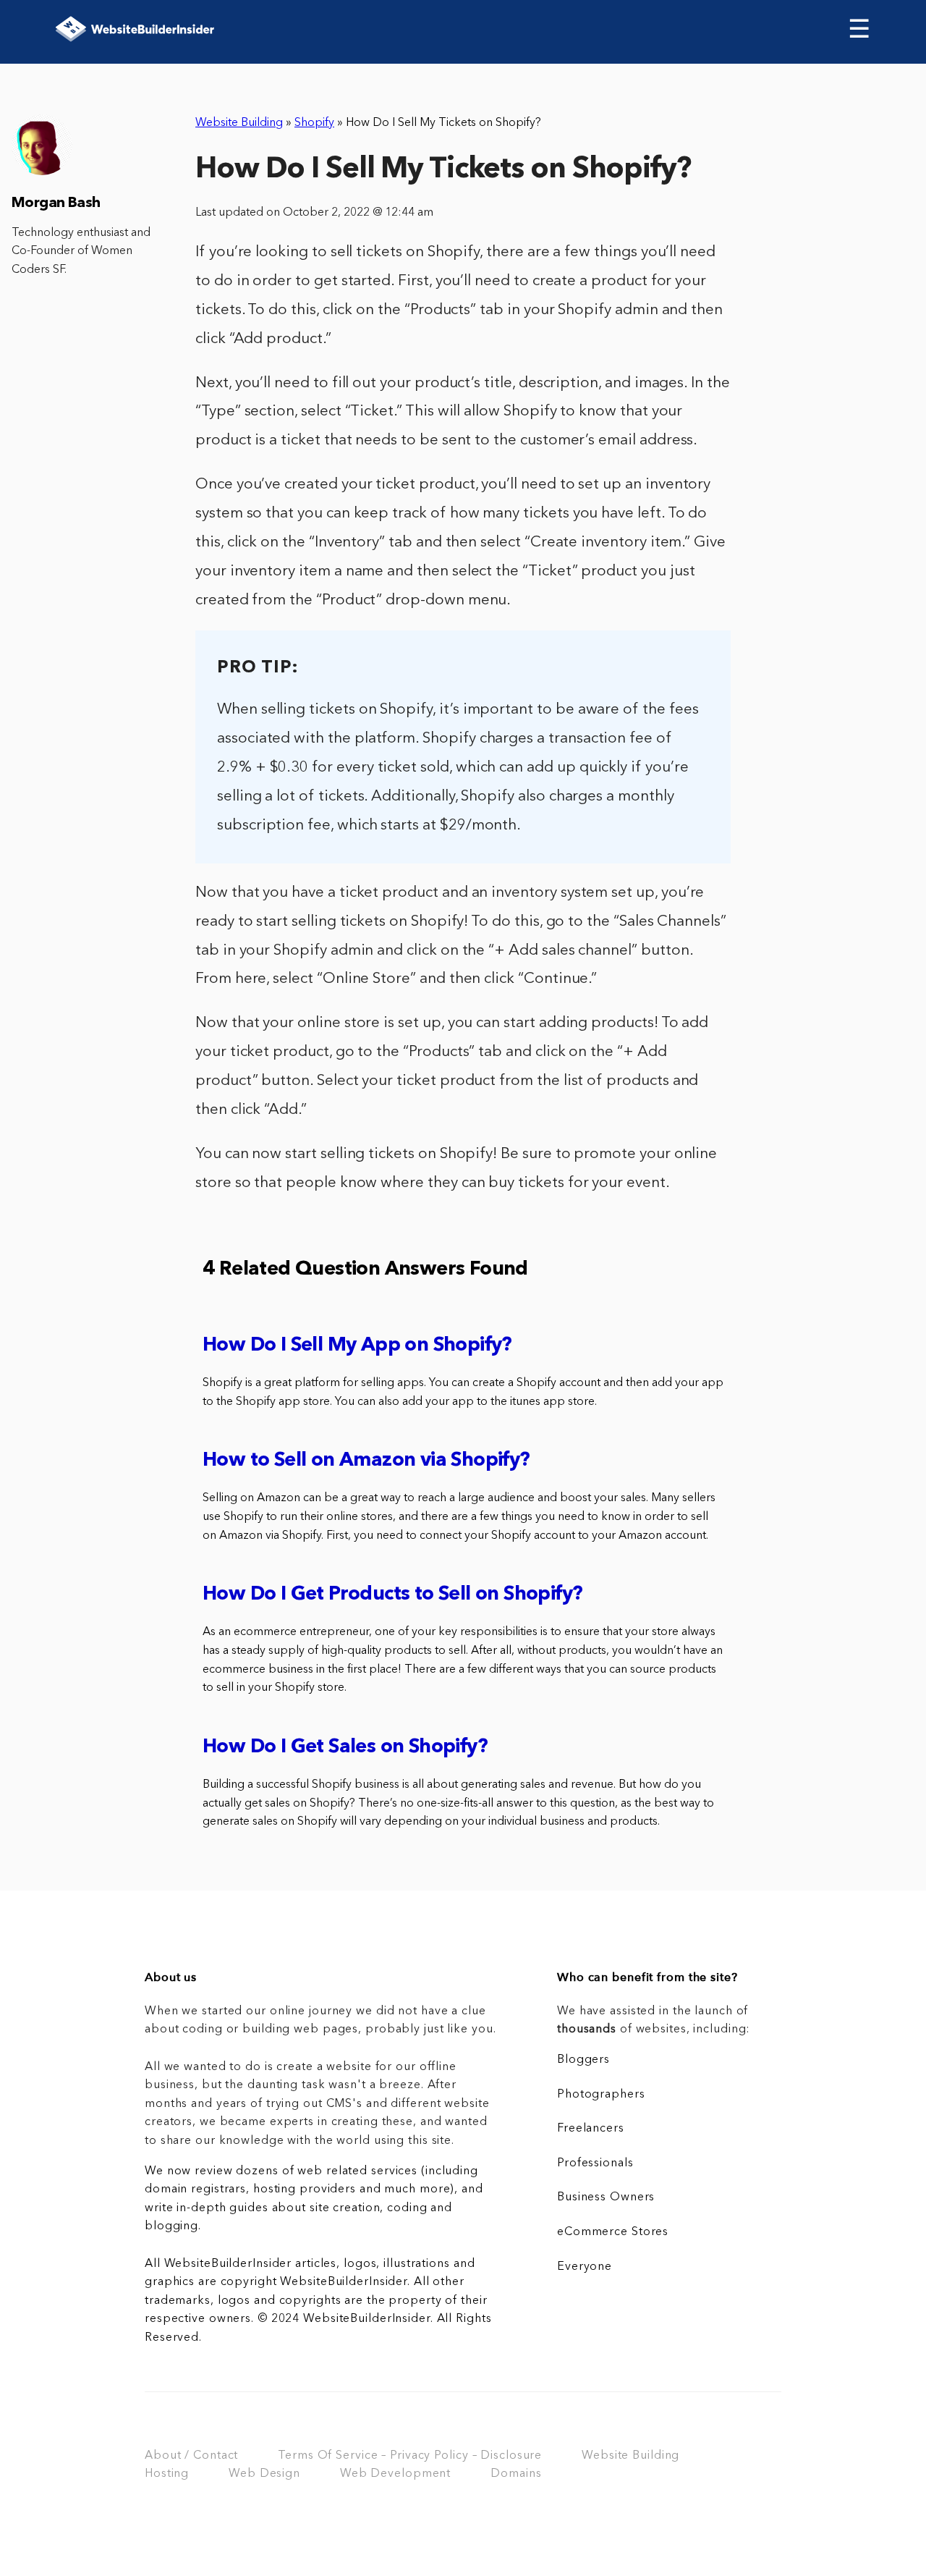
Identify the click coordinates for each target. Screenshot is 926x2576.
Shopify (314, 123)
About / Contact (191, 2456)
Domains (516, 2474)
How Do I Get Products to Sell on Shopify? (392, 1595)
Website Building (239, 123)
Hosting (167, 2474)
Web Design (264, 2474)
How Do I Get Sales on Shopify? (345, 1748)
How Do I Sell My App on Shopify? (357, 1346)
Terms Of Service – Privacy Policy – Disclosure (410, 2456)
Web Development (395, 2474)
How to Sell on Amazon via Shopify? (366, 1461)
